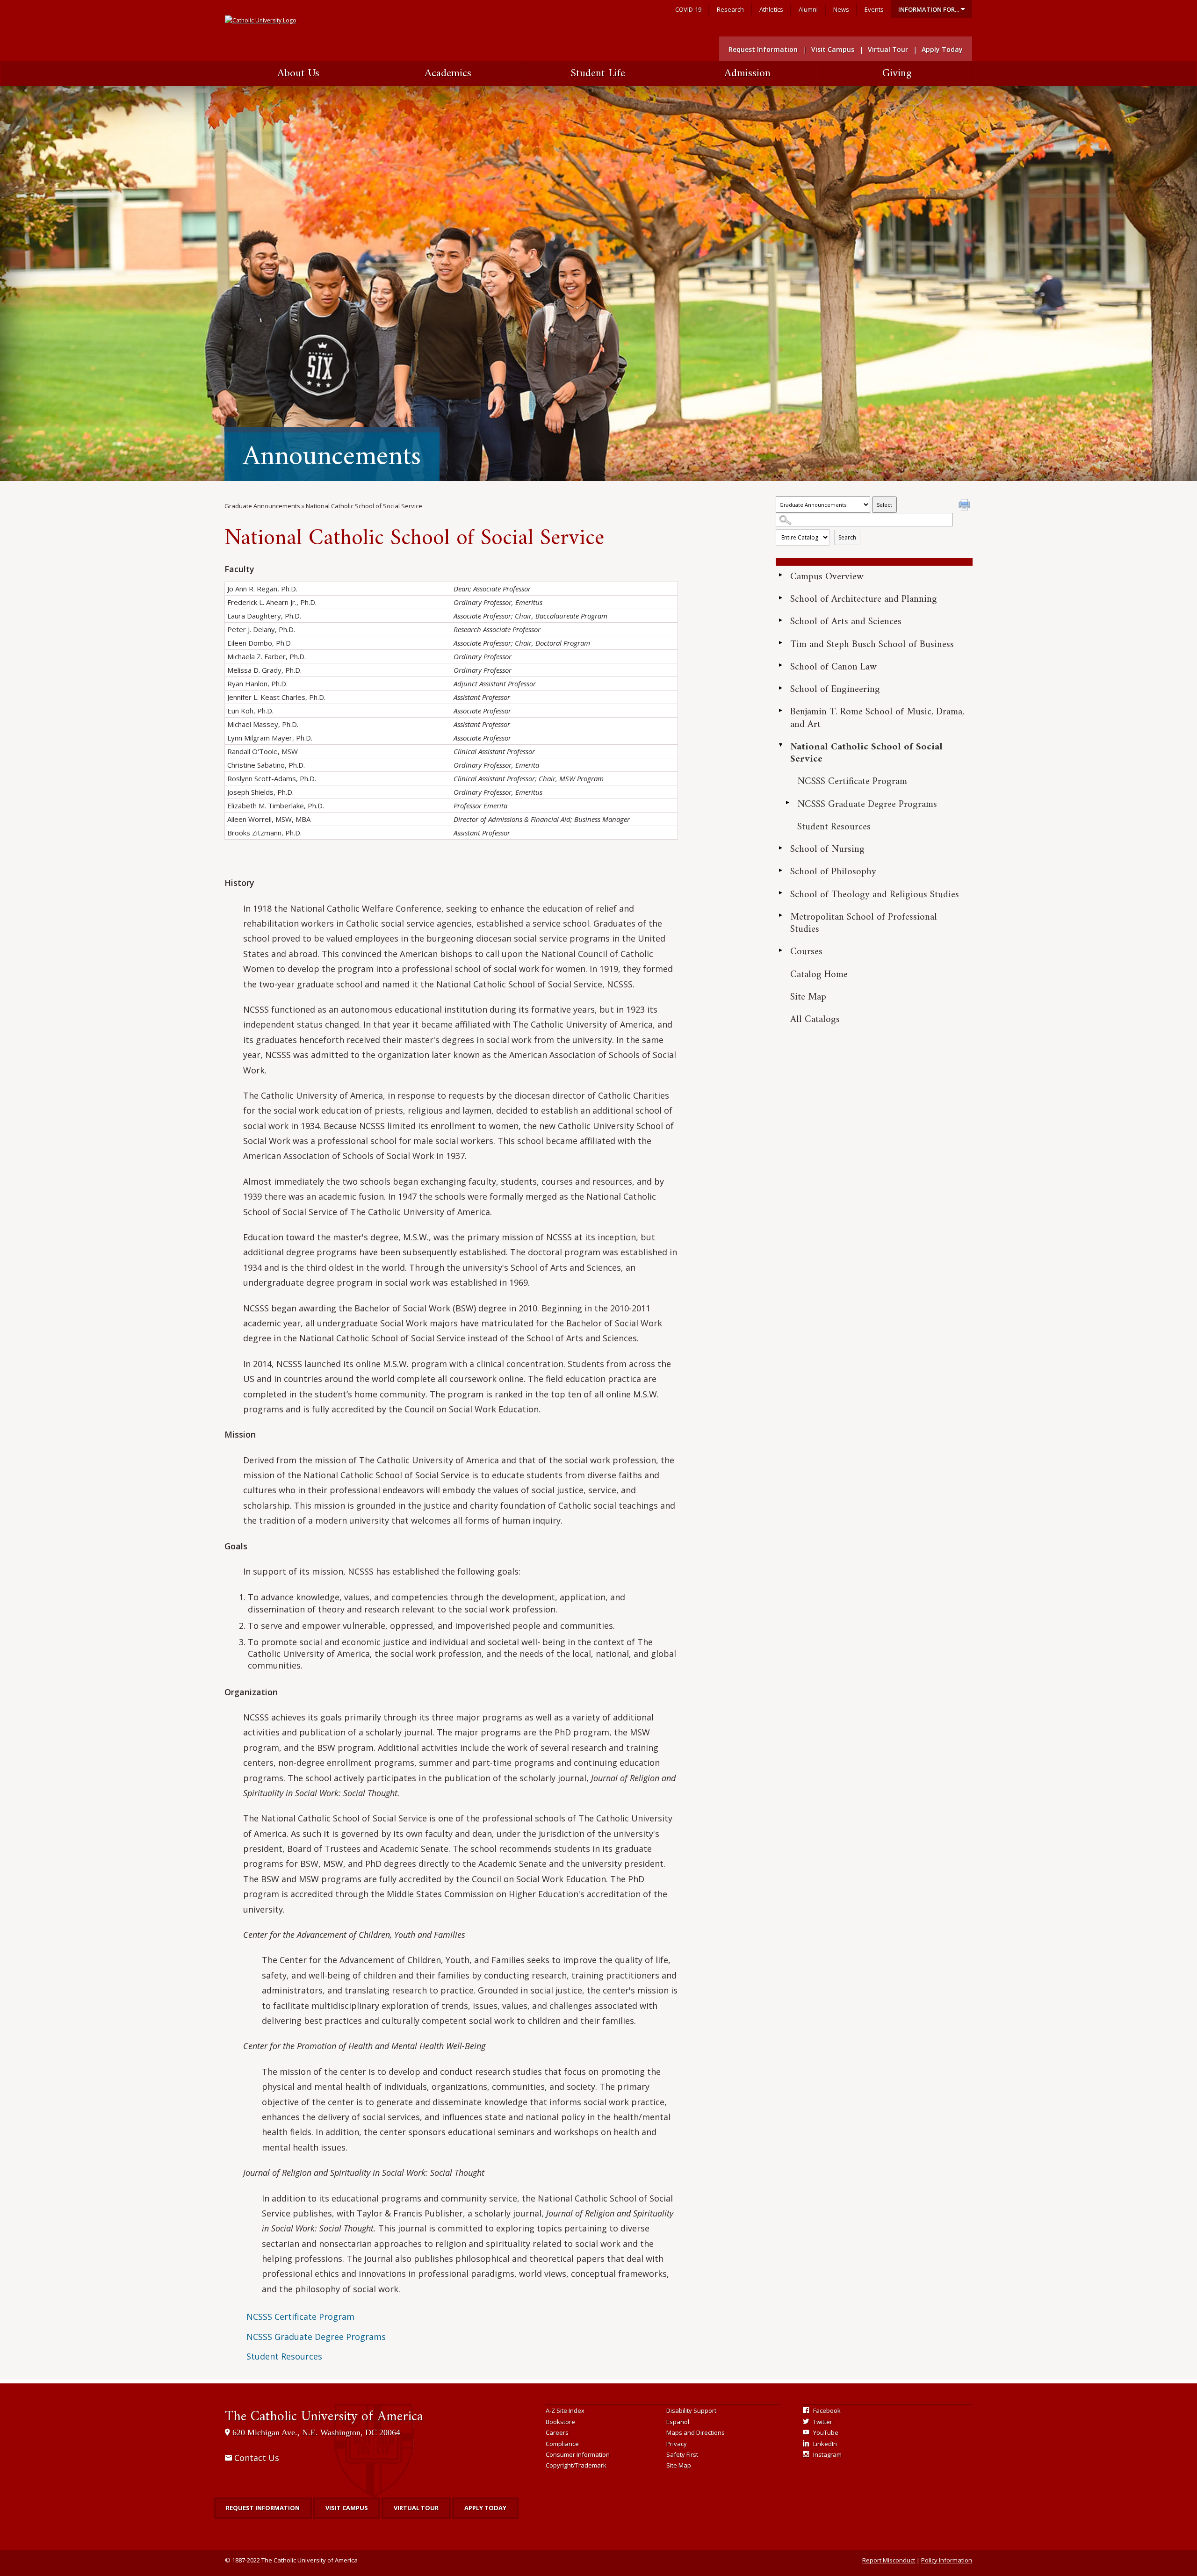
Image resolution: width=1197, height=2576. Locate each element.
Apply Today (485, 2508)
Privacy (677, 2444)
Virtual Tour (416, 2508)
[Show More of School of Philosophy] (780, 870)
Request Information (263, 2508)
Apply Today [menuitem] (942, 49)
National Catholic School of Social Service (866, 753)
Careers (557, 2432)
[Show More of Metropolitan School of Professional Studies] (780, 915)
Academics (448, 73)
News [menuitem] (841, 9)
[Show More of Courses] (780, 950)
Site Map (808, 997)
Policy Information (947, 2560)
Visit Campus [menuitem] (833, 49)
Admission (747, 73)
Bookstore (560, 2422)
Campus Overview (827, 577)
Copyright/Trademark (576, 2465)
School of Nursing (827, 849)
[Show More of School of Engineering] (780, 688)
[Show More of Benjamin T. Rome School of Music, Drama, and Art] (780, 710)
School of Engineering (835, 689)
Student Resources (834, 827)
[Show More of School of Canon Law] (780, 665)
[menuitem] (932, 9)
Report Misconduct (889, 2560)
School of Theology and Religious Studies (875, 895)
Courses (806, 952)
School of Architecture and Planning (864, 599)
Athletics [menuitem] (771, 9)
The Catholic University (324, 2417)
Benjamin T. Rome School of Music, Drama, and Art (877, 718)
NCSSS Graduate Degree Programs (867, 804)
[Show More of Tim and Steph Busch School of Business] (780, 643)
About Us (298, 73)
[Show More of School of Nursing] (780, 848)
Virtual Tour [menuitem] (888, 49)
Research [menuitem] (730, 9)
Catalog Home (819, 975)
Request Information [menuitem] (763, 49)
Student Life (598, 73)
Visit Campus (347, 2508)
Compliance (562, 2444)
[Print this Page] (966, 506)
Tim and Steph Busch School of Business (872, 644)
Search (847, 537)
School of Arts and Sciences (846, 622)
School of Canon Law (833, 667)
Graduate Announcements (262, 506)
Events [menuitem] (874, 9)
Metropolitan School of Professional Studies (864, 923)
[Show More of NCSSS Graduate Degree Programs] (787, 803)
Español (678, 2422)
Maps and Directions (696, 2432)
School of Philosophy (833, 872)
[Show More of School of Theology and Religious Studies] (780, 893)
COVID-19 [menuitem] (688, 9)
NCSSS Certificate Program (852, 781)
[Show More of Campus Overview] (780, 575)
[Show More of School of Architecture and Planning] (780, 597)
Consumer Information (578, 2454)
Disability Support (691, 2411)
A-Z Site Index (565, 2411)
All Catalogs (815, 1019)
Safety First (682, 2454)
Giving (897, 73)
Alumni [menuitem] (808, 9)
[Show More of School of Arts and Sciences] (780, 620)
